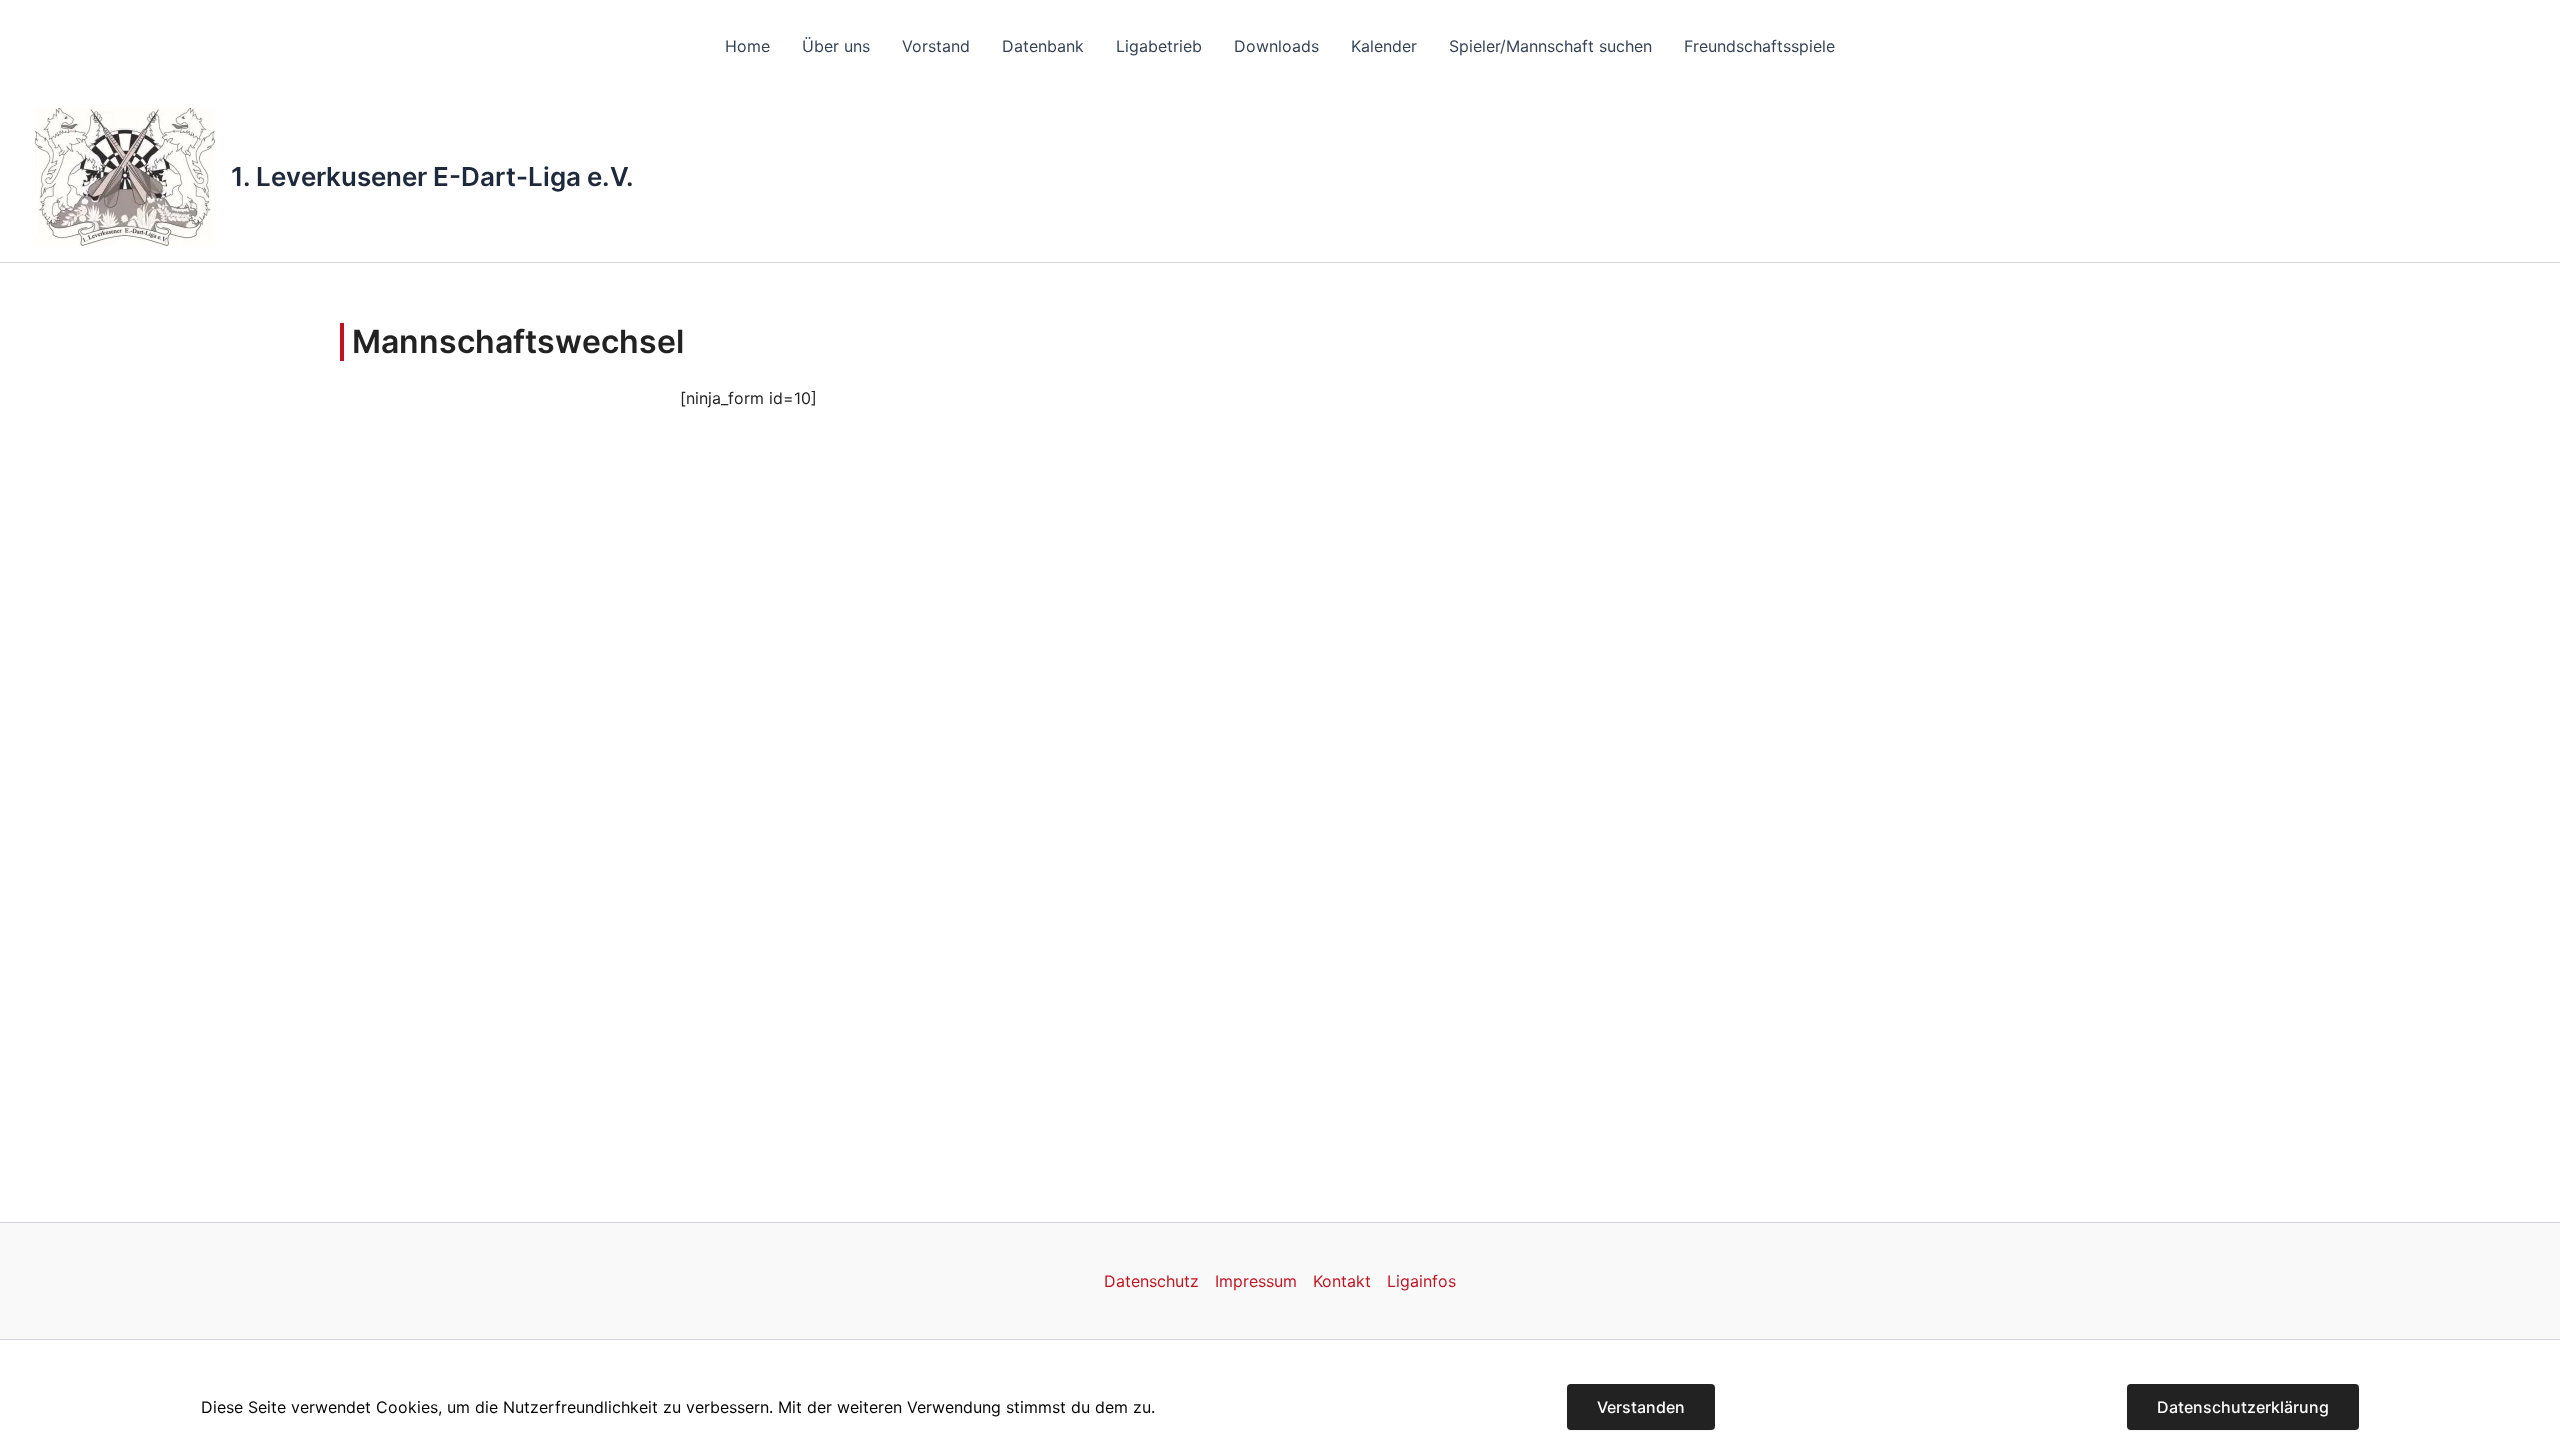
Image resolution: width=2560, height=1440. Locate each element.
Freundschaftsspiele (1759, 46)
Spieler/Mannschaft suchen (1550, 46)
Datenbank (1043, 46)
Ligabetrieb (1159, 46)
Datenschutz (1151, 1281)
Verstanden (1641, 1407)
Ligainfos (1421, 1281)
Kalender (1384, 46)
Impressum (1256, 1281)
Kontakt (1342, 1281)
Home (747, 46)
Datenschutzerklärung (2243, 1407)
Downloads (1276, 46)
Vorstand (936, 46)
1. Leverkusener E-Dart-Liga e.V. (432, 176)
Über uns (836, 46)
